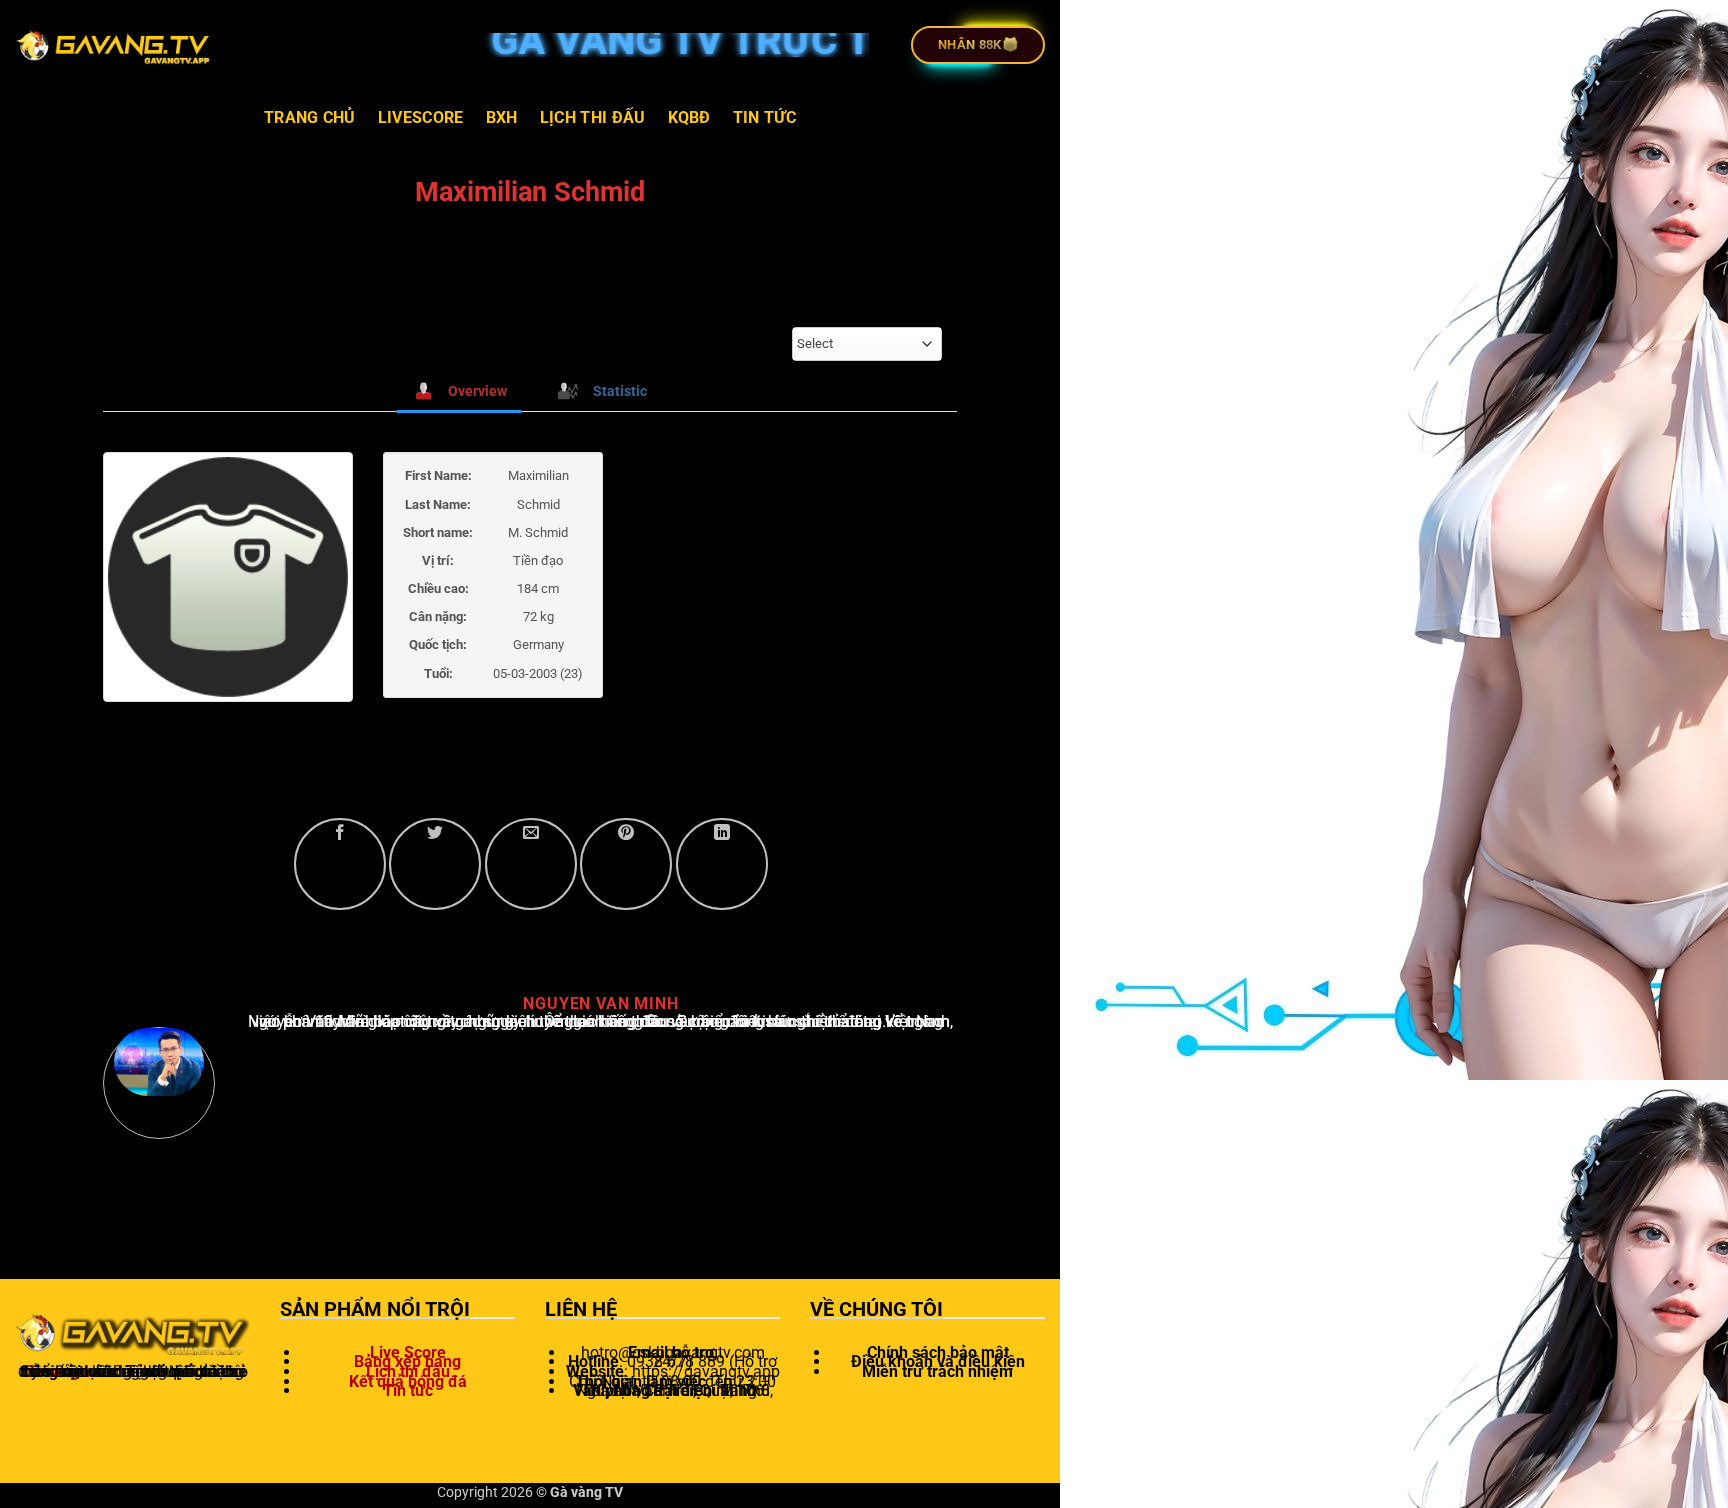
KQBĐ (689, 117)
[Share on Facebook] (340, 864)
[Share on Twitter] (435, 864)
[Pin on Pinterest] (626, 864)
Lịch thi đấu (593, 117)
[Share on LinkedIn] (722, 864)
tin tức (764, 117)
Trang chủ (310, 117)
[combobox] (867, 344)
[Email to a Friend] (531, 864)
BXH (502, 117)
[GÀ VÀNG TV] (115, 45)
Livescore (421, 117)
